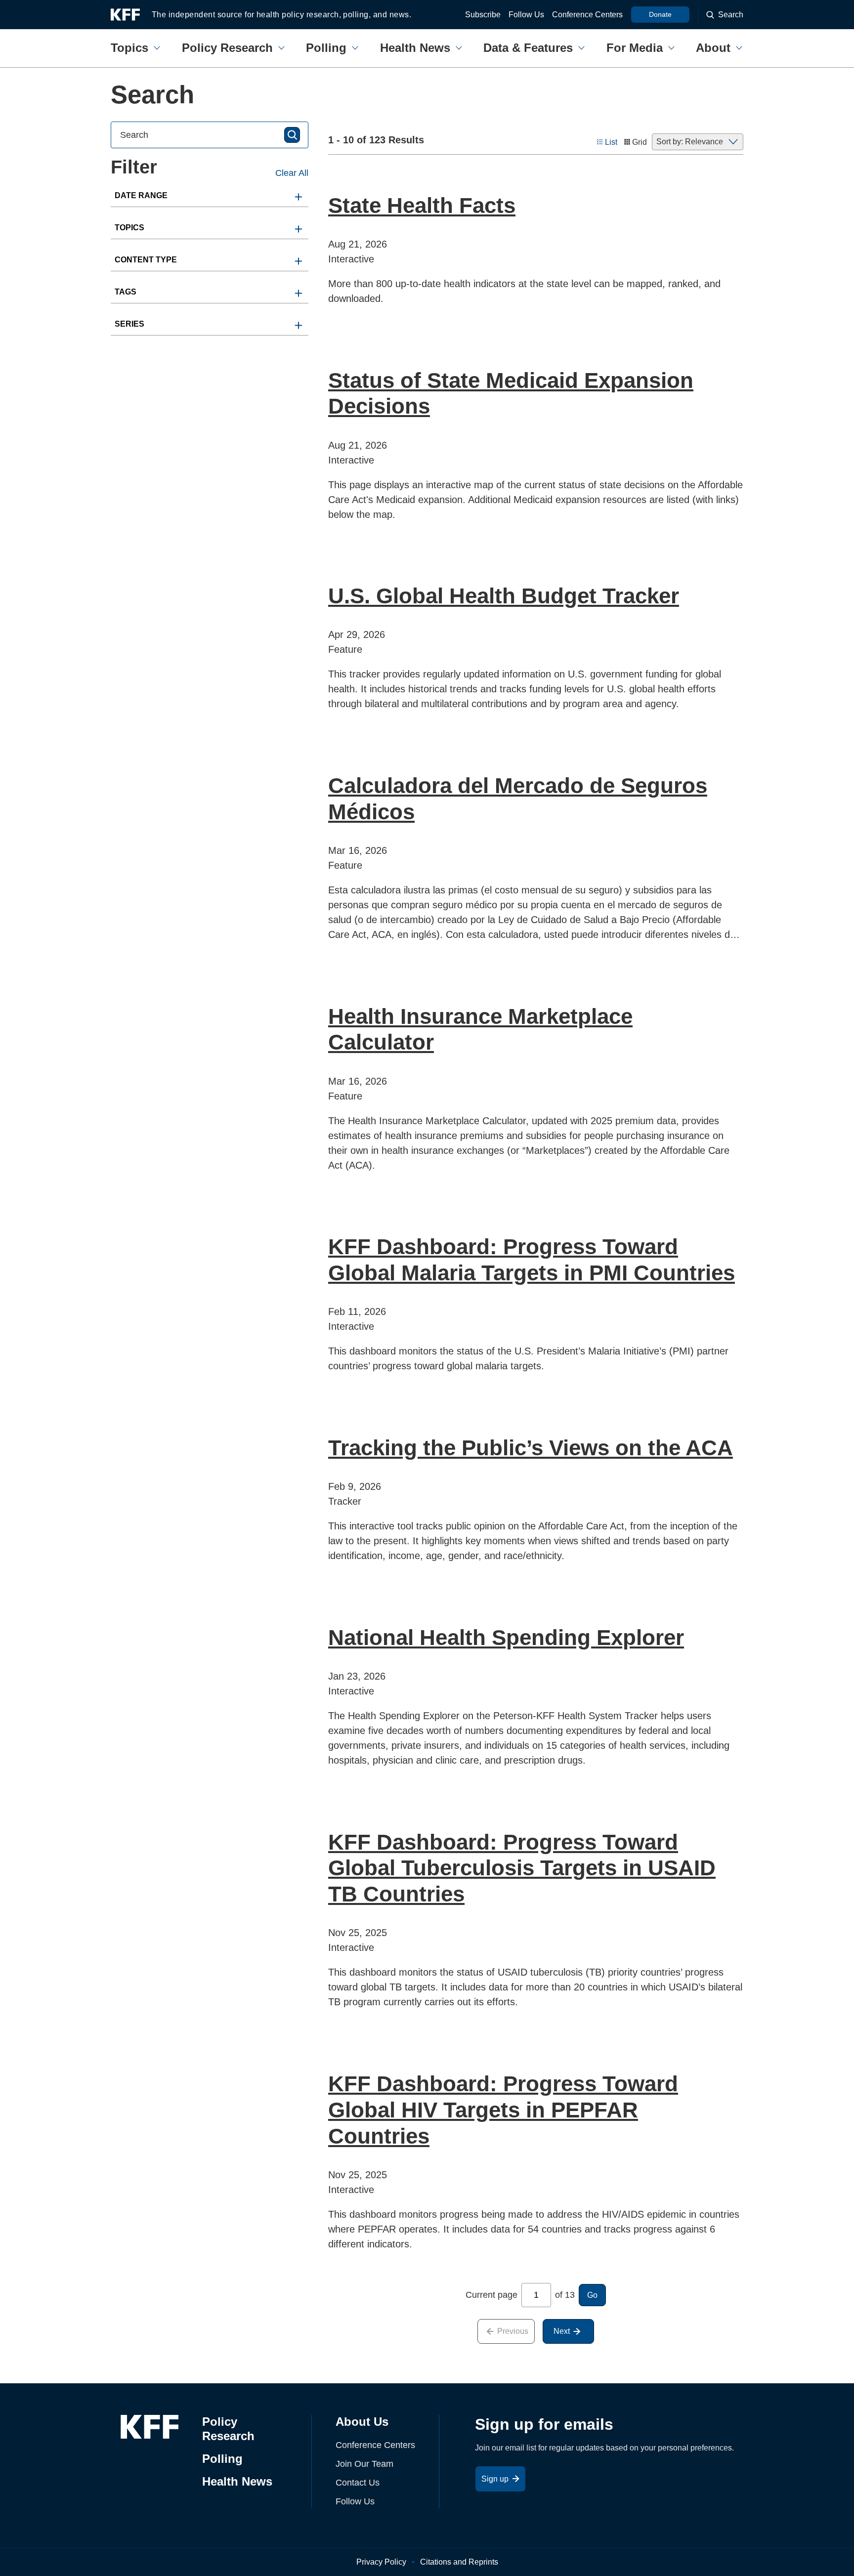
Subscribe (483, 15)
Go (592, 2295)
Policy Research (227, 48)
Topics (129, 48)
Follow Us (526, 15)
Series (129, 324)
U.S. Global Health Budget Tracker (504, 596)
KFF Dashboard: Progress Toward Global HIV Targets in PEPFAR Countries (503, 2110)
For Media (635, 48)
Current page (491, 2295)
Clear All (292, 173)
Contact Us (358, 2483)
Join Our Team (364, 2464)
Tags (126, 292)
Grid (640, 142)
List (611, 142)
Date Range (141, 195)
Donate (660, 14)
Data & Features (528, 48)
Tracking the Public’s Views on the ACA (531, 1448)
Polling (326, 48)
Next (562, 2331)
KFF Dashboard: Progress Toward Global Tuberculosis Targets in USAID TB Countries (522, 1868)
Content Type (146, 260)
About (713, 48)
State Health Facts (422, 205)
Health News (415, 48)
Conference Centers (587, 15)
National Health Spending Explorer (506, 1637)
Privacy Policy (381, 2562)
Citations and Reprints (459, 2562)
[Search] (292, 135)
